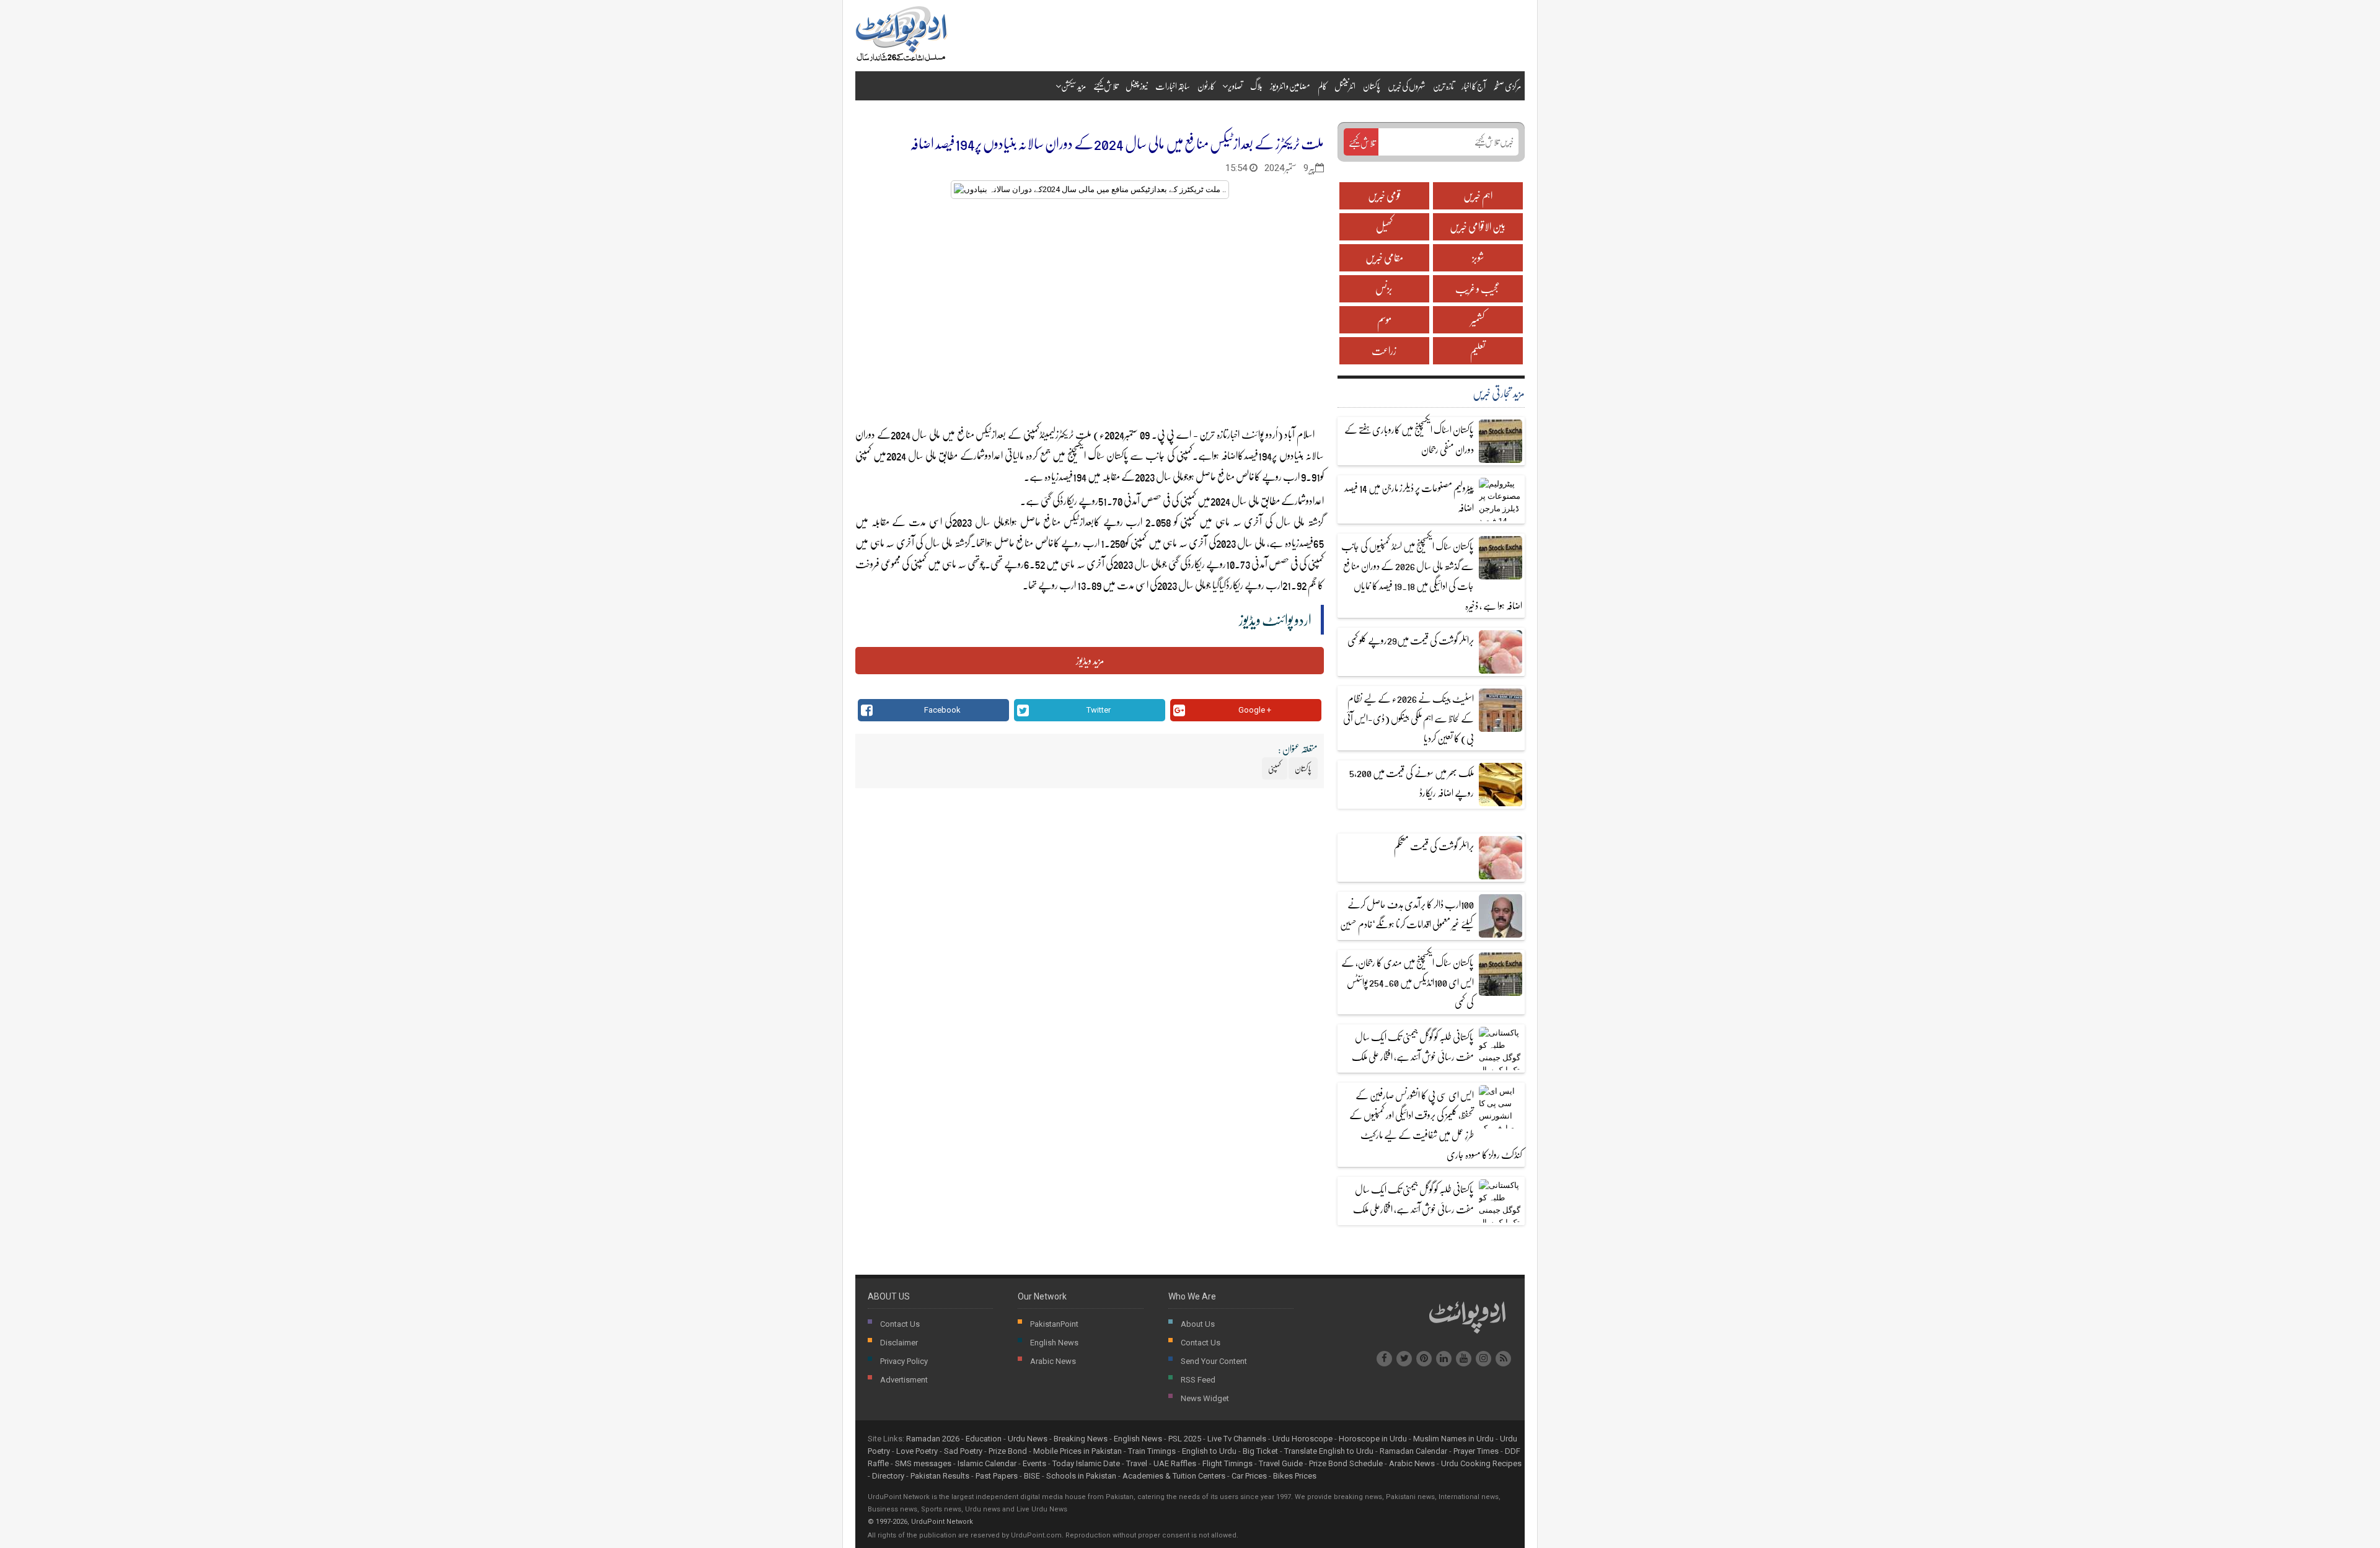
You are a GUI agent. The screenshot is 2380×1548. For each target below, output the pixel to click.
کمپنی (864, 455)
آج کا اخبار (1474, 86)
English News (1054, 1343)
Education (984, 1439)
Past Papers (997, 1476)
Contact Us (900, 1324)
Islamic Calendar (987, 1463)
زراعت (1384, 350)
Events (1034, 1463)
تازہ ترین (1443, 86)
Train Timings (1152, 1451)
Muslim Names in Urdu (1453, 1439)
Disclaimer (899, 1343)
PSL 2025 (1185, 1439)
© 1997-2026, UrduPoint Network (920, 1522)
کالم (1322, 86)
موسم (1384, 319)
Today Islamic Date (1086, 1463)
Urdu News (1028, 1439)
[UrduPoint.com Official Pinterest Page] (1424, 1359)
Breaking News (1081, 1439)
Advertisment (904, 1380)
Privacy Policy (904, 1361)
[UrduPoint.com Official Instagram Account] (1483, 1359)
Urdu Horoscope (1302, 1439)
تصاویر (1235, 86)
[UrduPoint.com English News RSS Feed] (1503, 1359)
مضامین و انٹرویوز (1290, 86)
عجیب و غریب (1478, 288)
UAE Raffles (1175, 1463)
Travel (1137, 1463)
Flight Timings (1227, 1463)
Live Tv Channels (1237, 1439)
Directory (888, 1476)
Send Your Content (1214, 1361)
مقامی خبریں (1384, 257)
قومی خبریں (1384, 196)
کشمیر (1478, 319)
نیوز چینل (1137, 86)
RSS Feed (1198, 1380)
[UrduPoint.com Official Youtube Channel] (1464, 1359)
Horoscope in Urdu (1373, 1439)
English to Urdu (1209, 1451)
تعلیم (1478, 350)
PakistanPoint (1054, 1324)
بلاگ (1256, 86)
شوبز (1478, 257)
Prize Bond (1008, 1451)
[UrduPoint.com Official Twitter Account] (1404, 1359)
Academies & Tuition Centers (1174, 1476)
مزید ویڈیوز (1090, 660)
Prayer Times (1476, 1451)
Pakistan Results (940, 1476)
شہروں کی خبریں (1407, 86)
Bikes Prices (1295, 1476)
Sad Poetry (963, 1451)
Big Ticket (1260, 1451)
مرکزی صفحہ (1507, 86)
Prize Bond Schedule (1346, 1463)
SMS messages (923, 1463)
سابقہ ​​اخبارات (1173, 86)
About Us (1198, 1324)
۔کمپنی (1186, 455)
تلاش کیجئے (1106, 86)
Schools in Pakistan (1081, 1476)
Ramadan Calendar (1413, 1451)
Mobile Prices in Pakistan (1078, 1451)
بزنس (1384, 288)
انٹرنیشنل (1345, 86)
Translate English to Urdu (1329, 1451)
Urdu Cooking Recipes (1481, 1463)
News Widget (1205, 1398)
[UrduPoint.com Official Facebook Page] (1384, 1359)
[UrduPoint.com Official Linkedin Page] (1444, 1359)
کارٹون (1206, 86)
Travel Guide (1281, 1463)
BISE (1032, 1476)
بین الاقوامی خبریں (1478, 226)
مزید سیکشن (1073, 86)
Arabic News (1053, 1361)
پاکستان (1372, 86)
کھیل (1384, 226)
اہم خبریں (1478, 196)
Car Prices (1249, 1476)
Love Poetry (917, 1451)
